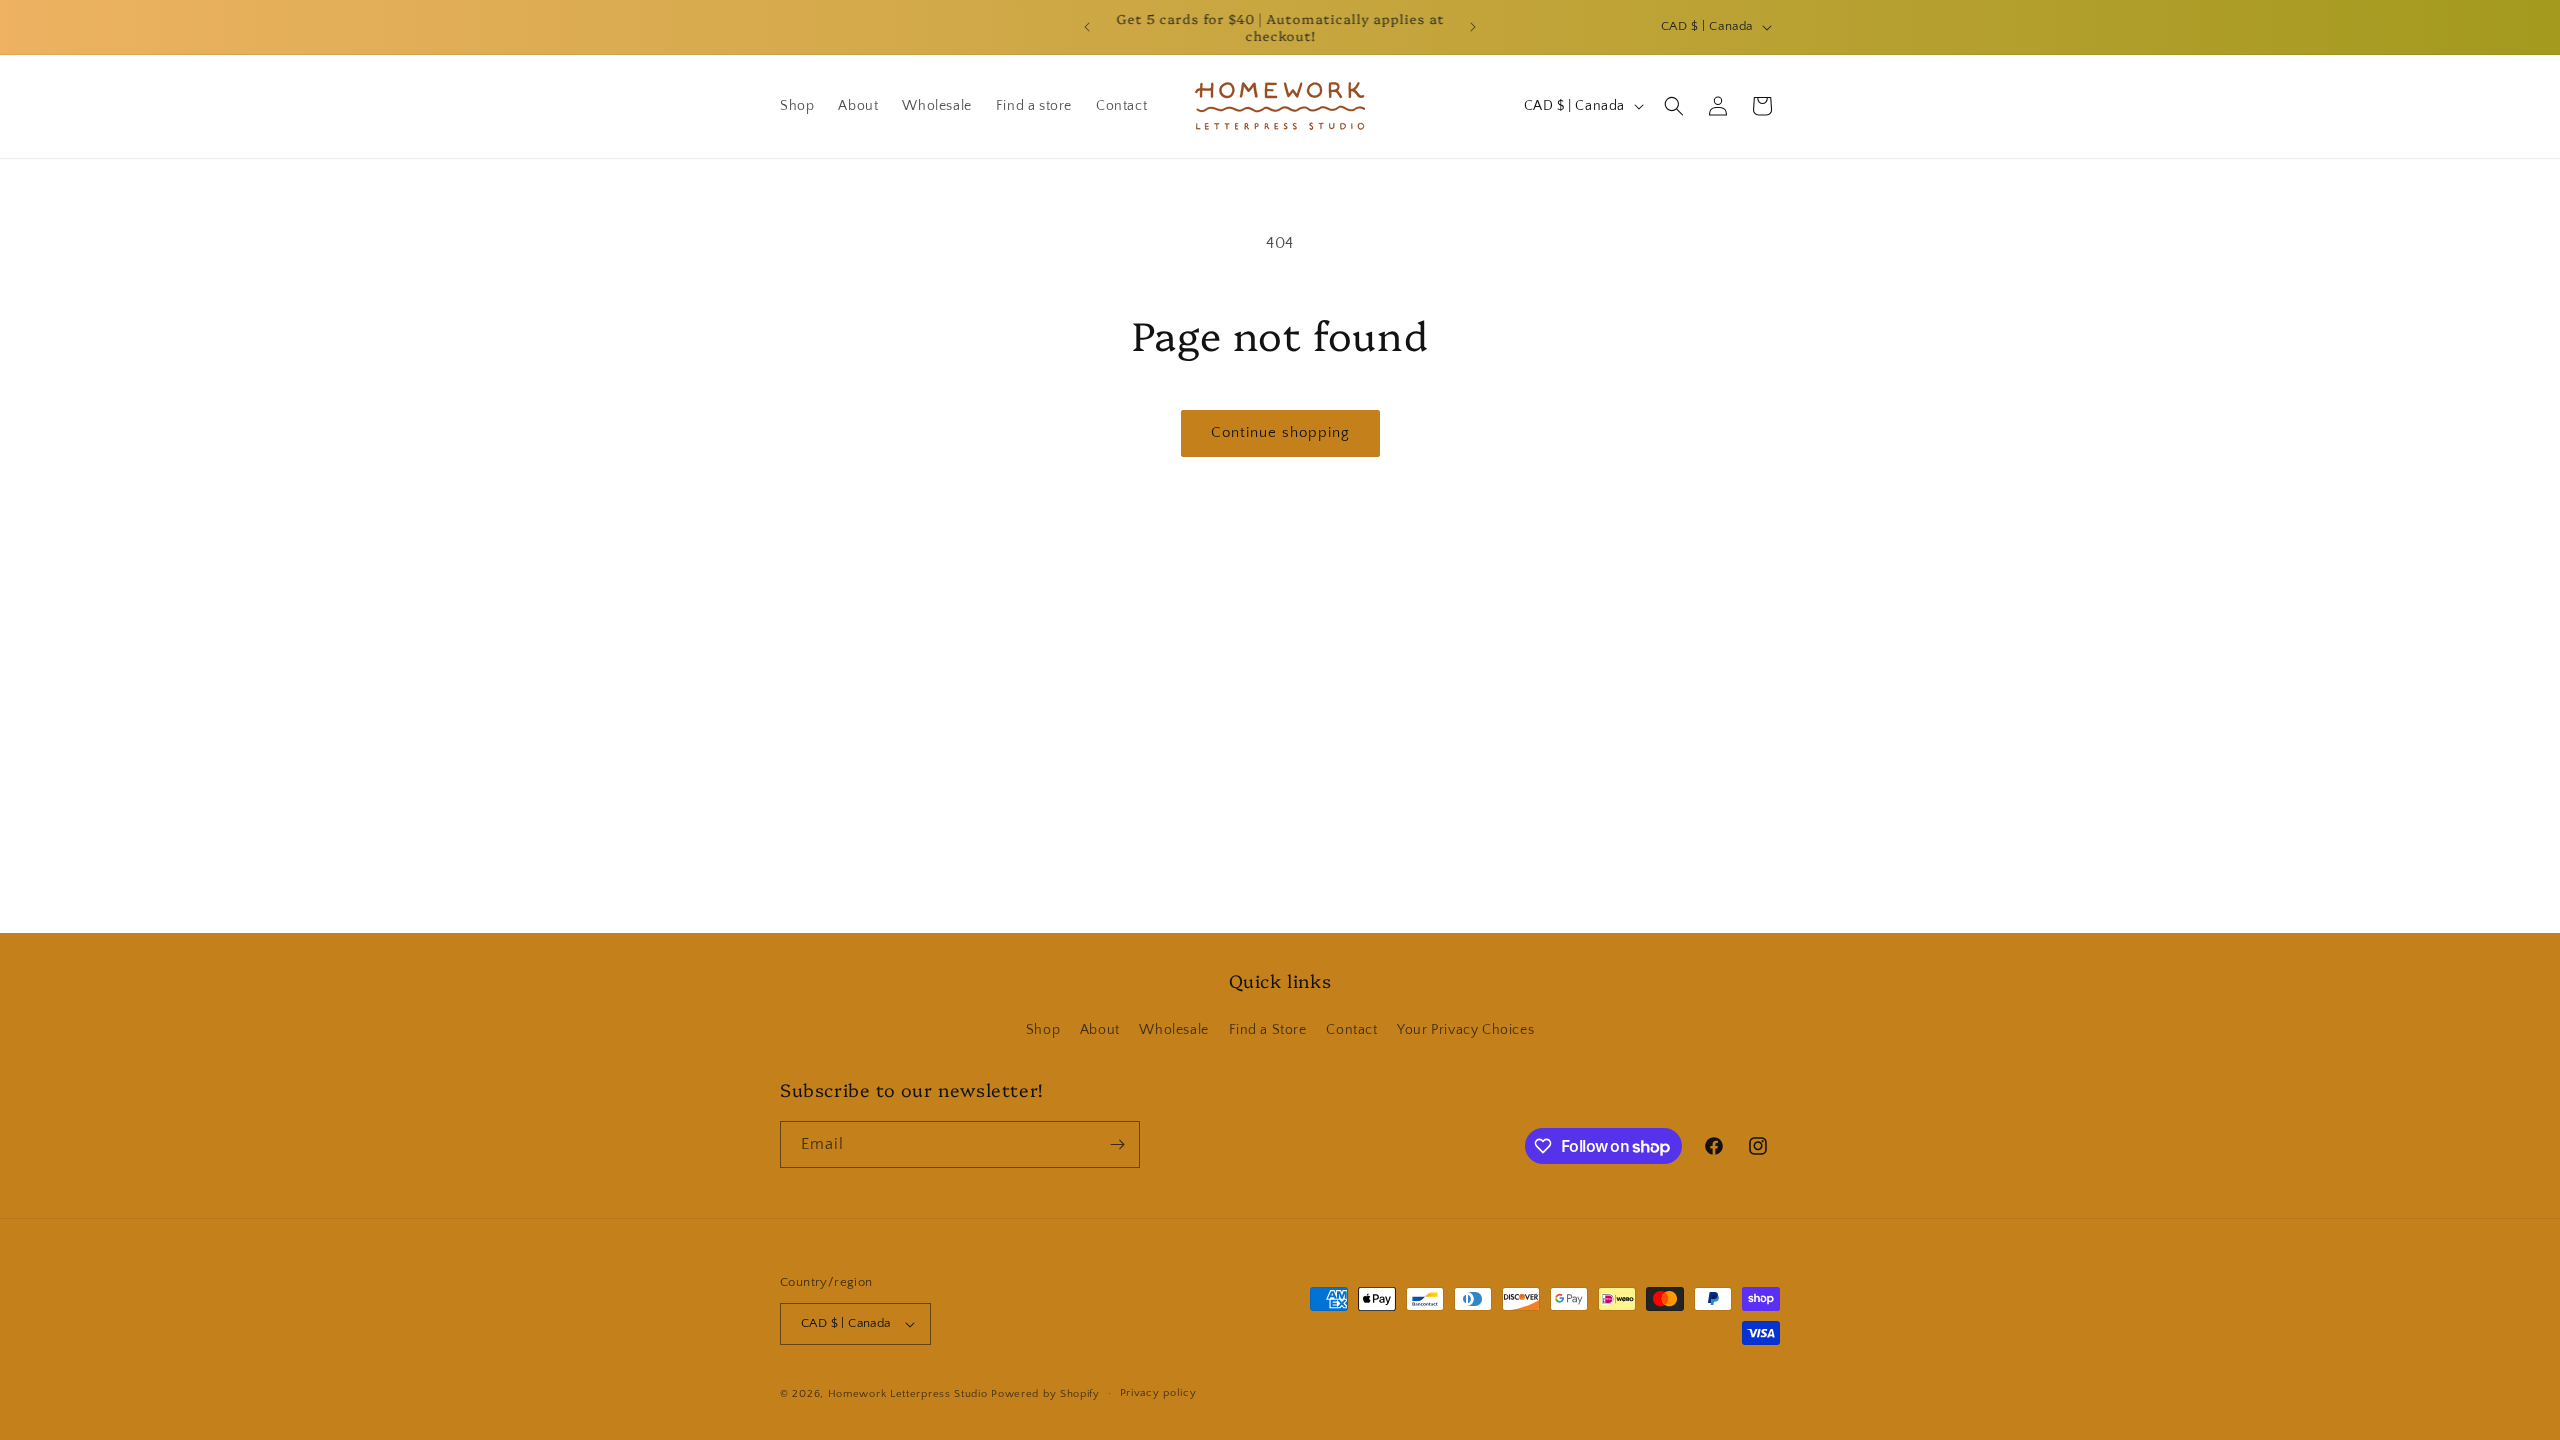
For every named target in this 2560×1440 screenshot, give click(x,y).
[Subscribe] (1117, 1144)
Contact (1351, 1030)
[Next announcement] (1473, 27)
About (1100, 1030)
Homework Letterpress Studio (908, 1394)
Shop (1043, 1030)
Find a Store (1268, 1030)
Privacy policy (1158, 1393)
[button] (1674, 106)
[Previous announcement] (1087, 27)
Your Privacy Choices (1465, 1030)
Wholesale (1173, 1030)
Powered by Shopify (1045, 1394)
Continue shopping (1280, 432)
